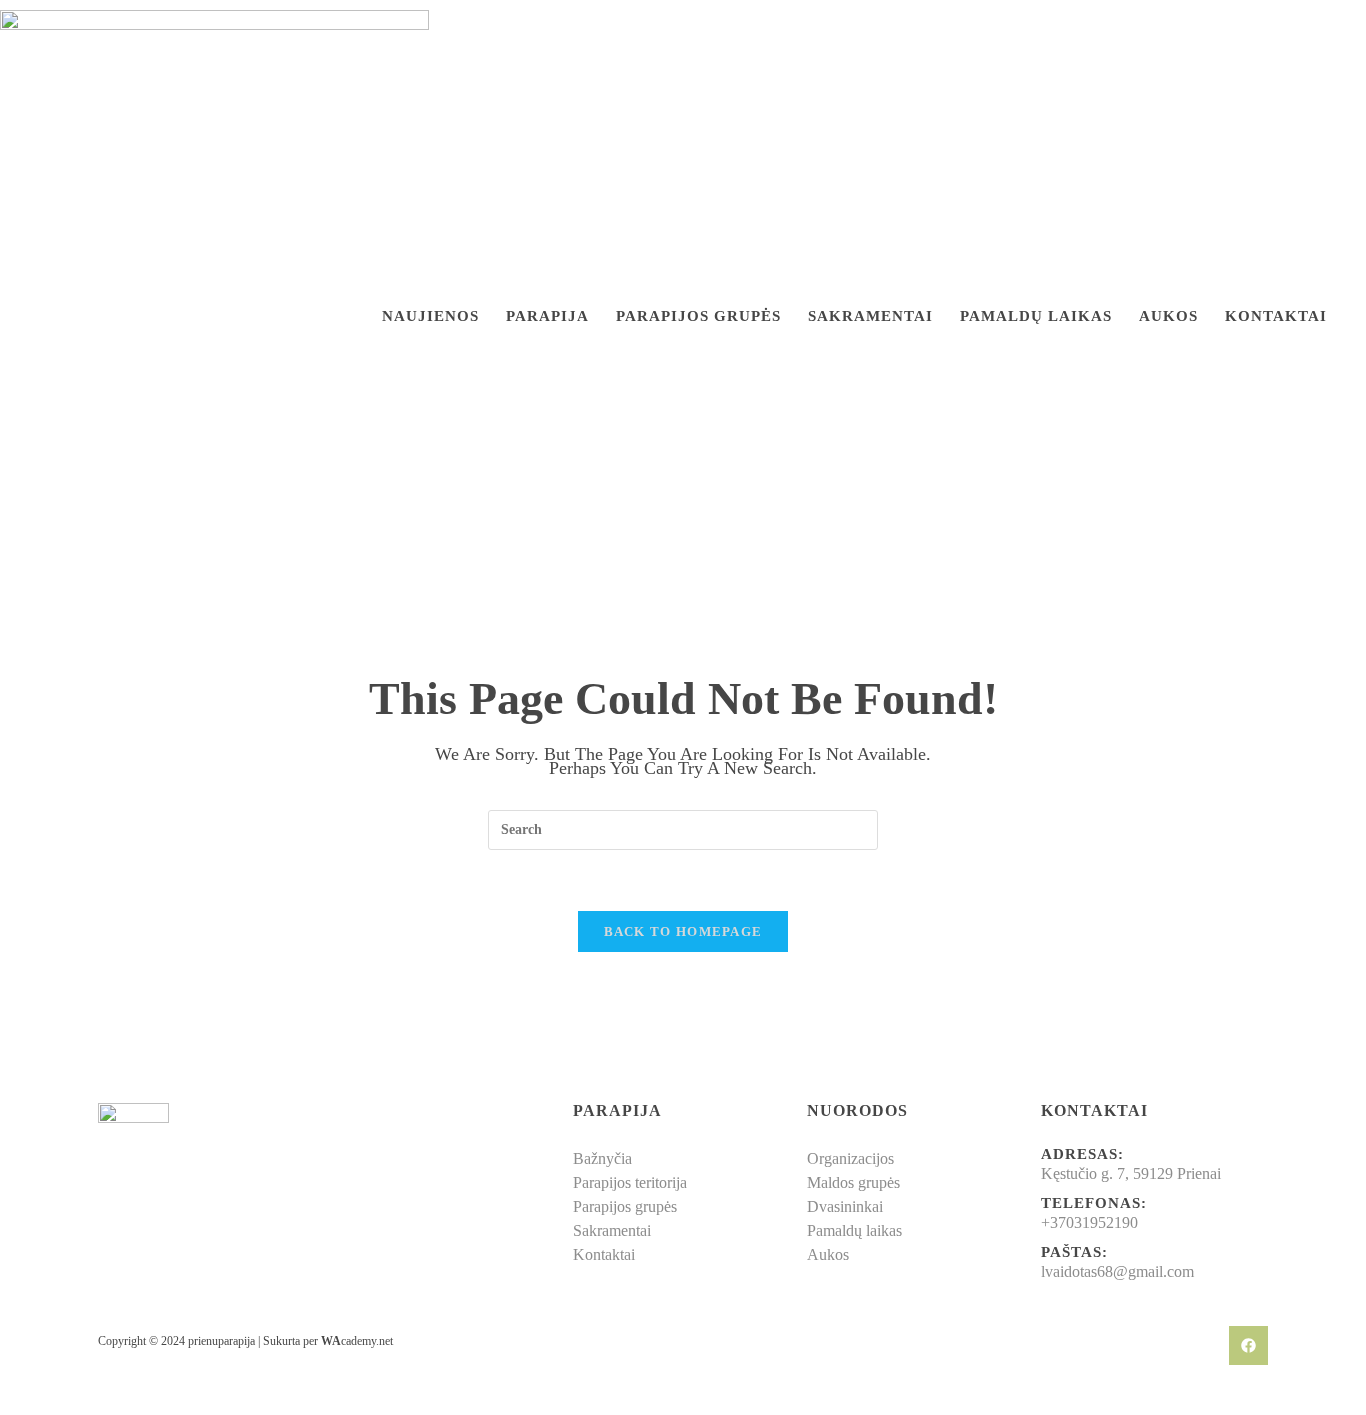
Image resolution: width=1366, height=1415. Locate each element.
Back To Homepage (683, 931)
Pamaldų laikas (1036, 316)
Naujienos (430, 316)
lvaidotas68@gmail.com (1117, 1271)
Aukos (1168, 316)
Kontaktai (1276, 316)
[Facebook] (1248, 1345)
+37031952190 (1089, 1222)
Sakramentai (870, 316)
